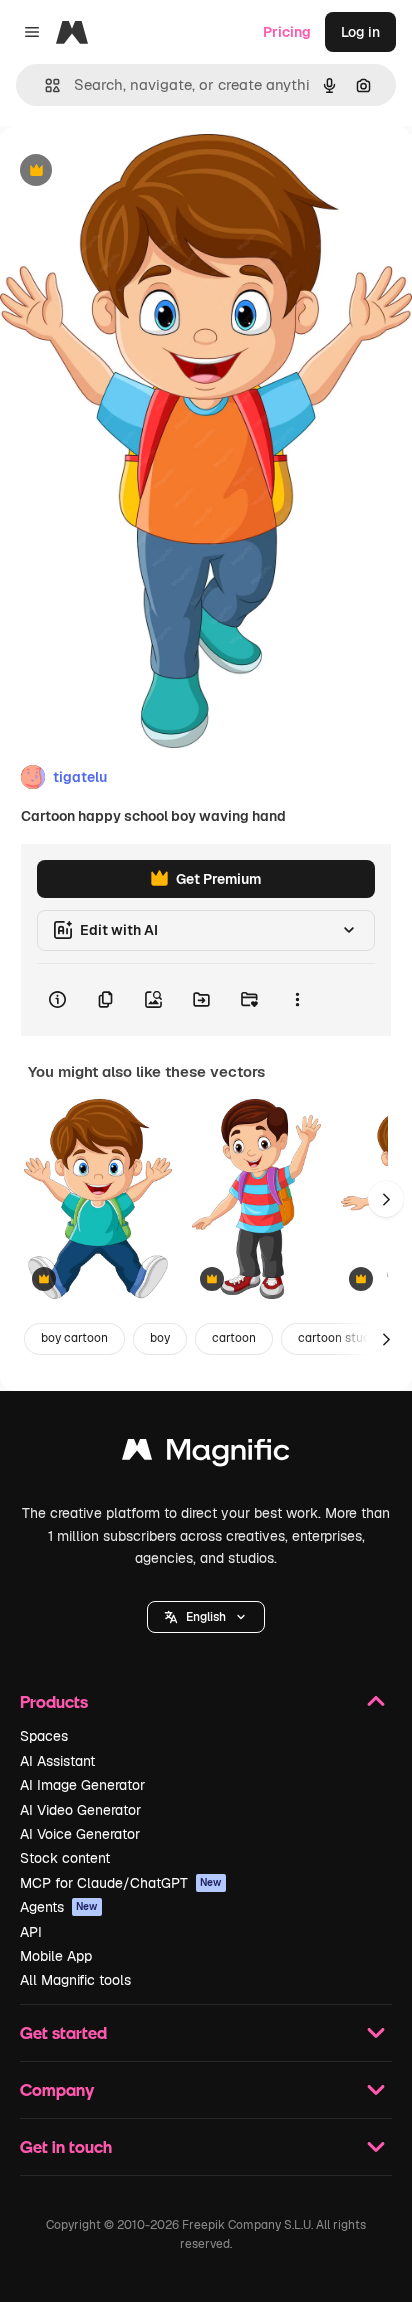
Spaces (44, 1736)
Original (128, 171)
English (206, 1617)
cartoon (234, 1338)
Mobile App (56, 1956)
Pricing (287, 32)
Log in (360, 32)
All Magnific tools (75, 1980)
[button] (206, 1617)
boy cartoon (74, 1338)
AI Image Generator (82, 1785)
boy (160, 1338)
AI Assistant (57, 1761)
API (31, 1932)
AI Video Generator (80, 1810)
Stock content (65, 1858)
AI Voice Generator (80, 1834)
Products (54, 1701)
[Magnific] (206, 1454)
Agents (59, 1907)
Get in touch (66, 2146)
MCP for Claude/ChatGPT (121, 1883)
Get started (63, 2032)
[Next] (386, 1199)
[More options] (297, 1000)
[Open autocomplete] (44, 85)
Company (57, 2089)
